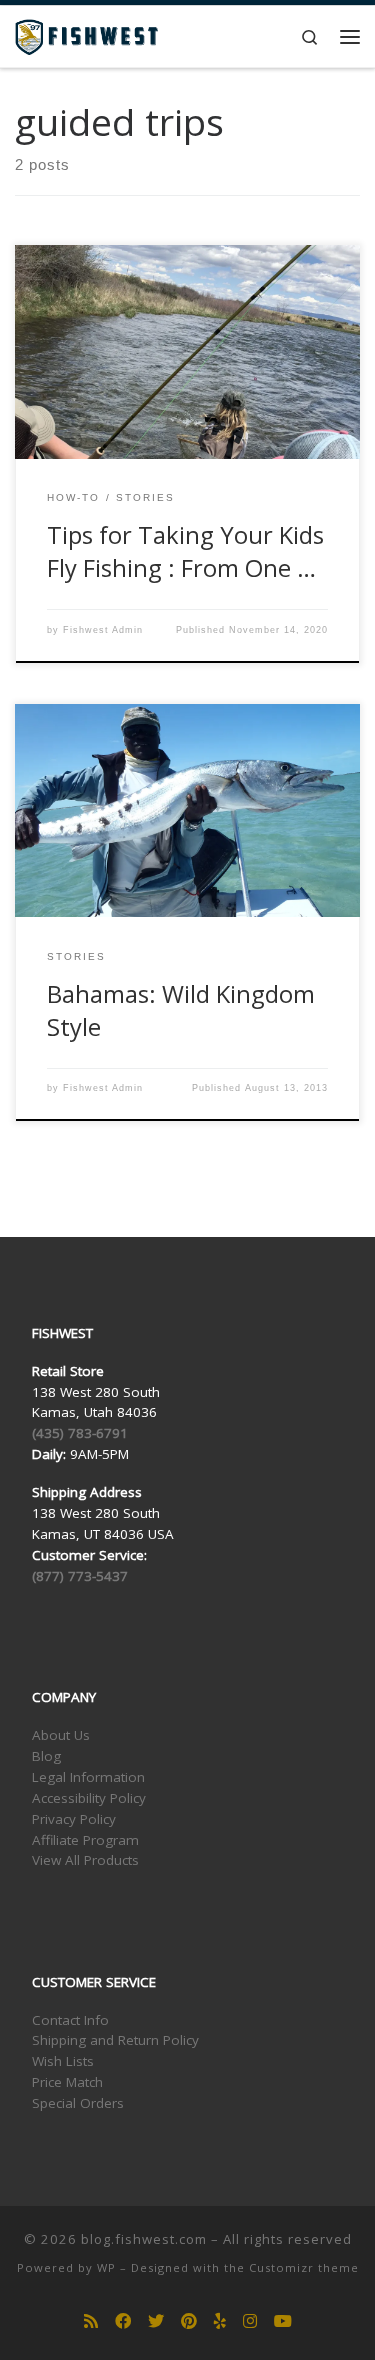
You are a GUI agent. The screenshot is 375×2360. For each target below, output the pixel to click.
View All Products (85, 1860)
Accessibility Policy (89, 1798)
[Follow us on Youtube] (283, 2321)
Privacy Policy (74, 1819)
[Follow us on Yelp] (220, 2321)
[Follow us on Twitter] (156, 2321)
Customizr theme (304, 2267)
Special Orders (78, 2103)
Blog (46, 1756)
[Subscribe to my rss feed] (91, 2321)
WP (106, 2267)
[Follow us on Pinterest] (189, 2321)
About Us (61, 1735)
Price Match (67, 2082)
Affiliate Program (85, 1840)
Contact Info (70, 2020)
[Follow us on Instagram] (250, 2321)
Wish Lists (63, 2061)
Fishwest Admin (103, 630)
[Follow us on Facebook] (123, 2321)
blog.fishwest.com (144, 2239)
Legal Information (88, 1777)
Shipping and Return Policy (115, 2040)
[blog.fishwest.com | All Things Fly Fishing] (86, 34)
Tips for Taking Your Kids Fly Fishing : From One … (185, 551)
